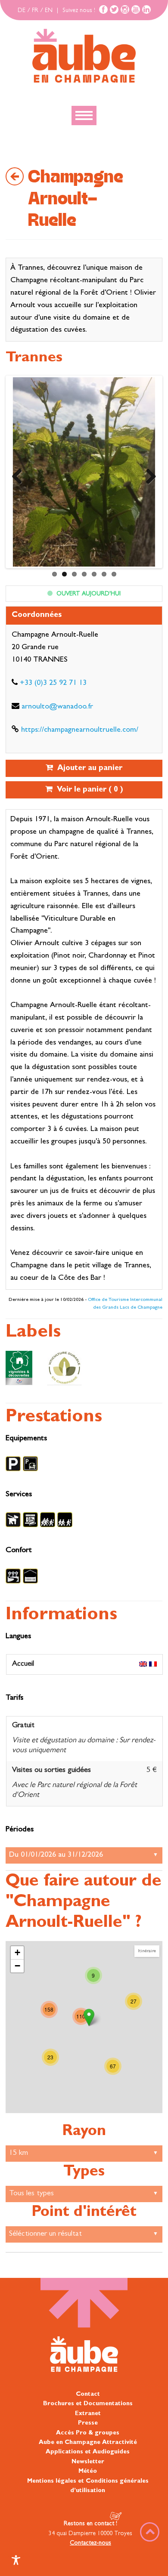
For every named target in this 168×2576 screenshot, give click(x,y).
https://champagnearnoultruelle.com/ (80, 730)
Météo (88, 2471)
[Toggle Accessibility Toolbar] (16, 2560)
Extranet (88, 2414)
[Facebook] (103, 9)
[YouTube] (136, 9)
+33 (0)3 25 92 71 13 (53, 684)
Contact (88, 2394)
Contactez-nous (90, 2543)
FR (35, 11)
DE (22, 11)
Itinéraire (147, 1951)
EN (49, 11)
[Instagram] (125, 9)
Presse (88, 2423)
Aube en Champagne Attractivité (88, 2443)
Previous (20, 474)
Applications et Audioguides (88, 2452)
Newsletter (88, 2462)
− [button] (17, 1966)
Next (148, 474)
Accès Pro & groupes (88, 2433)
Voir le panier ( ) (88, 790)
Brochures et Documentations (88, 2404)
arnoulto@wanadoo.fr (57, 707)
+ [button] (17, 1952)
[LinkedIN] (146, 9)
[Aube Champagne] (84, 56)
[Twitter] (114, 9)
